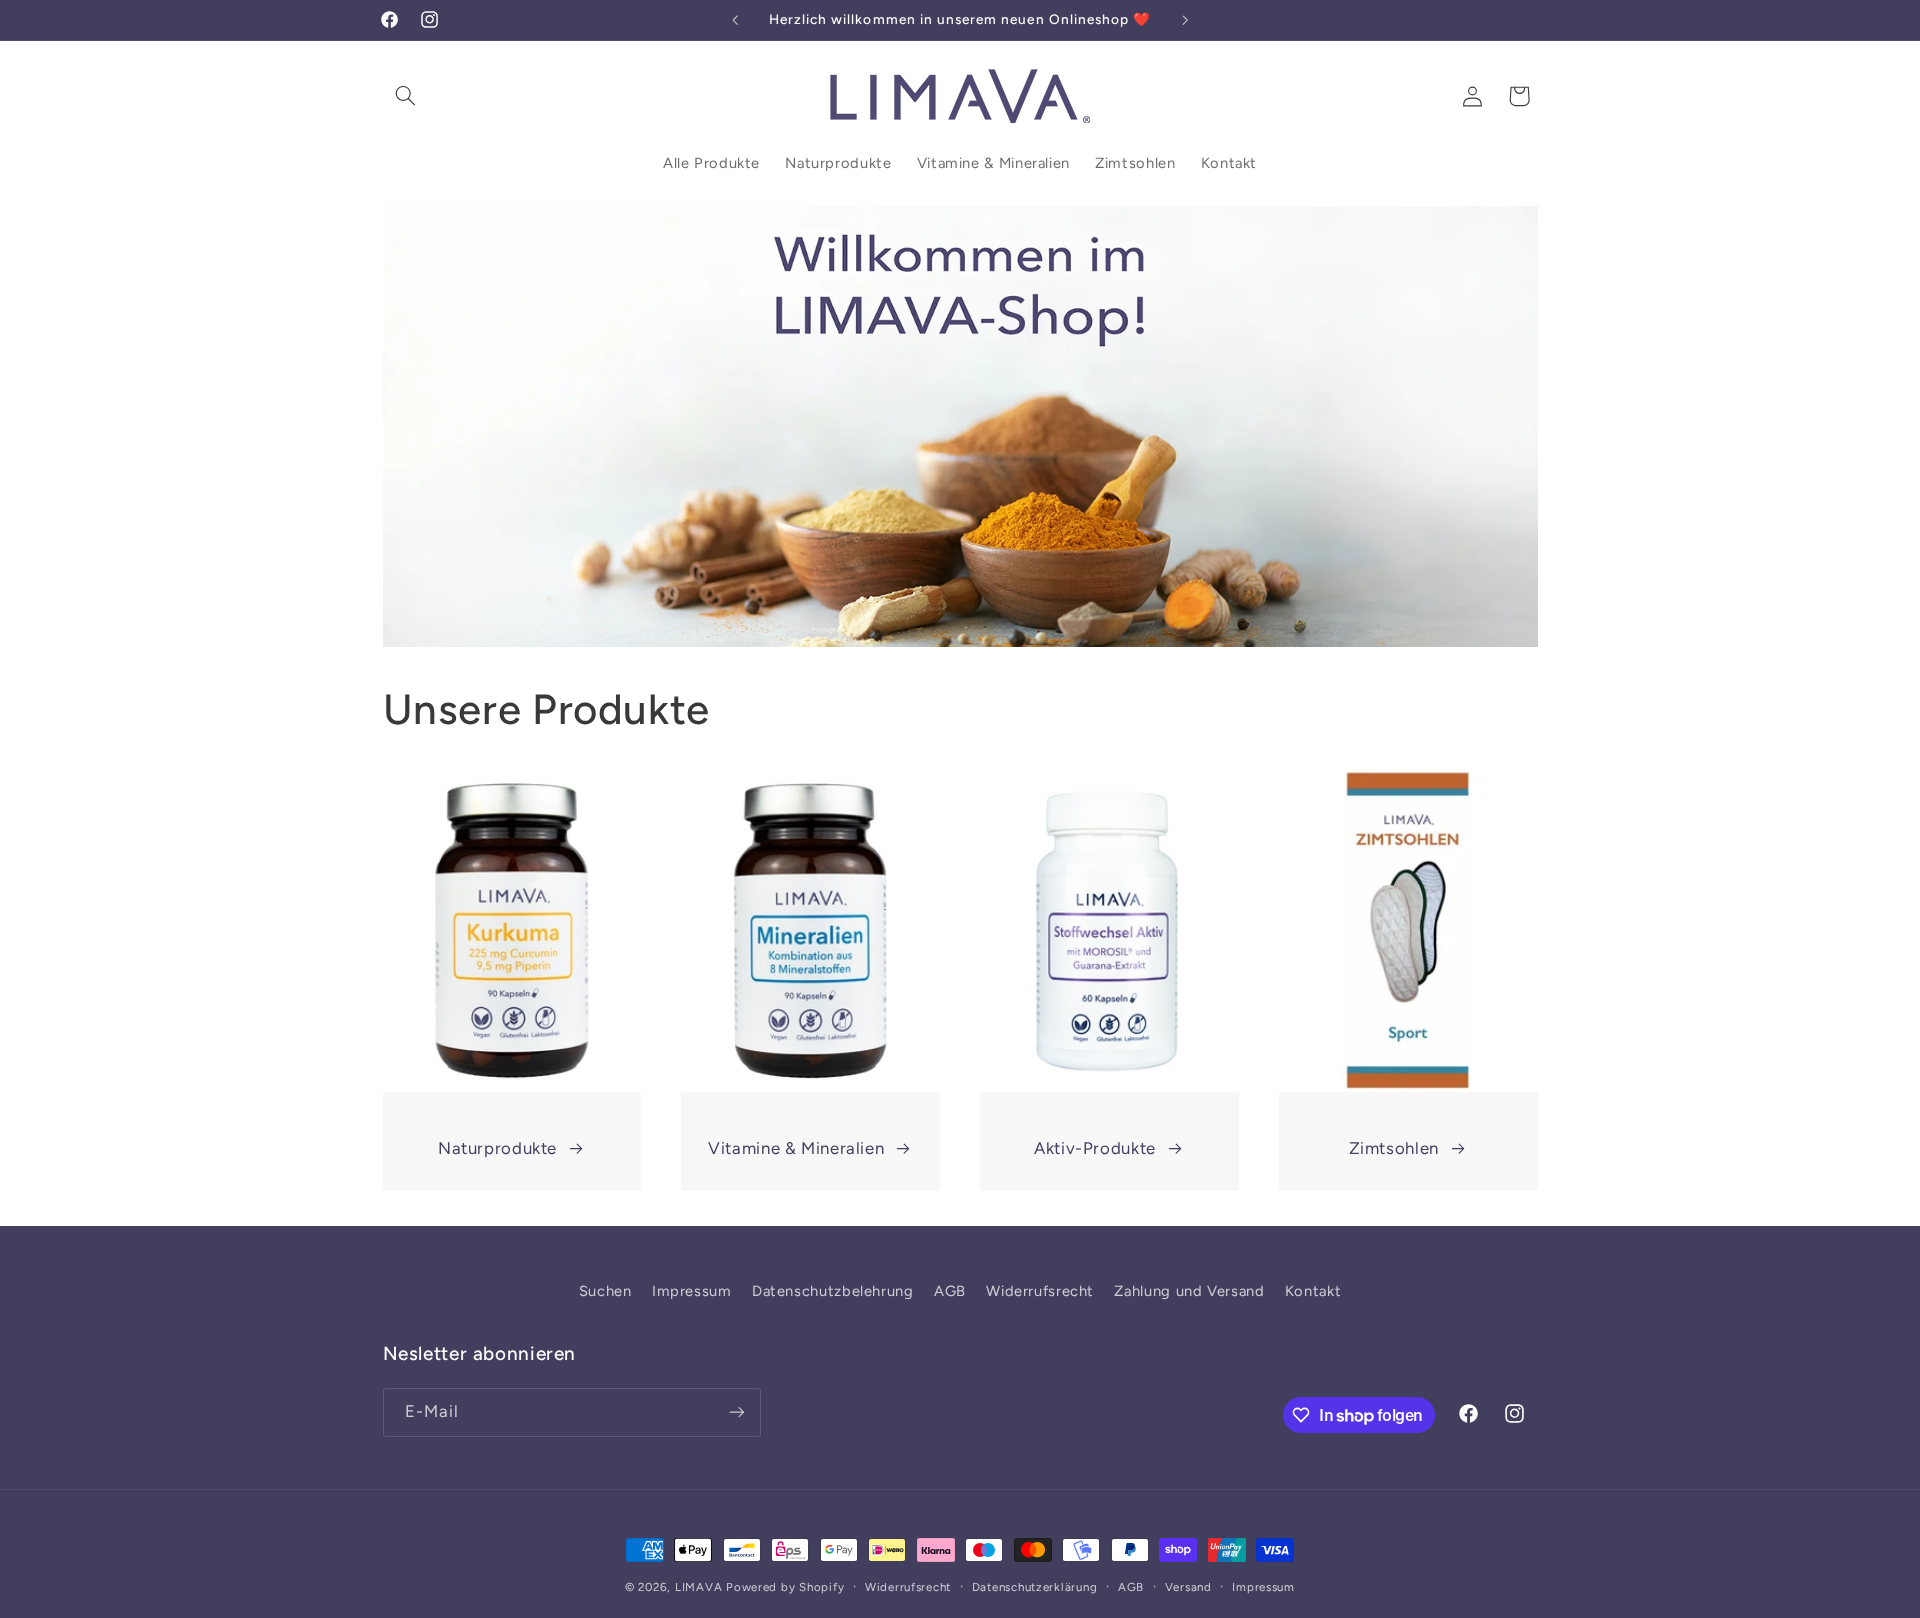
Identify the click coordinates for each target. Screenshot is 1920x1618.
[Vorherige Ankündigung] (735, 20)
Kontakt (1313, 1291)
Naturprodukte (497, 1148)
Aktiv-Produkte (1095, 1148)
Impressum (692, 1291)
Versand (1188, 1587)
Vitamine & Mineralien (796, 1148)
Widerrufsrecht (1040, 1291)
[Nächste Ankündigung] (1185, 20)
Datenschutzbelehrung (833, 1291)
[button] (406, 96)
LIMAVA (698, 1587)
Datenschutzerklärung (1035, 1587)
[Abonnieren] (736, 1412)
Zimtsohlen (1394, 1148)
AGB (950, 1291)
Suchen (605, 1291)
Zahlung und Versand (1189, 1291)
